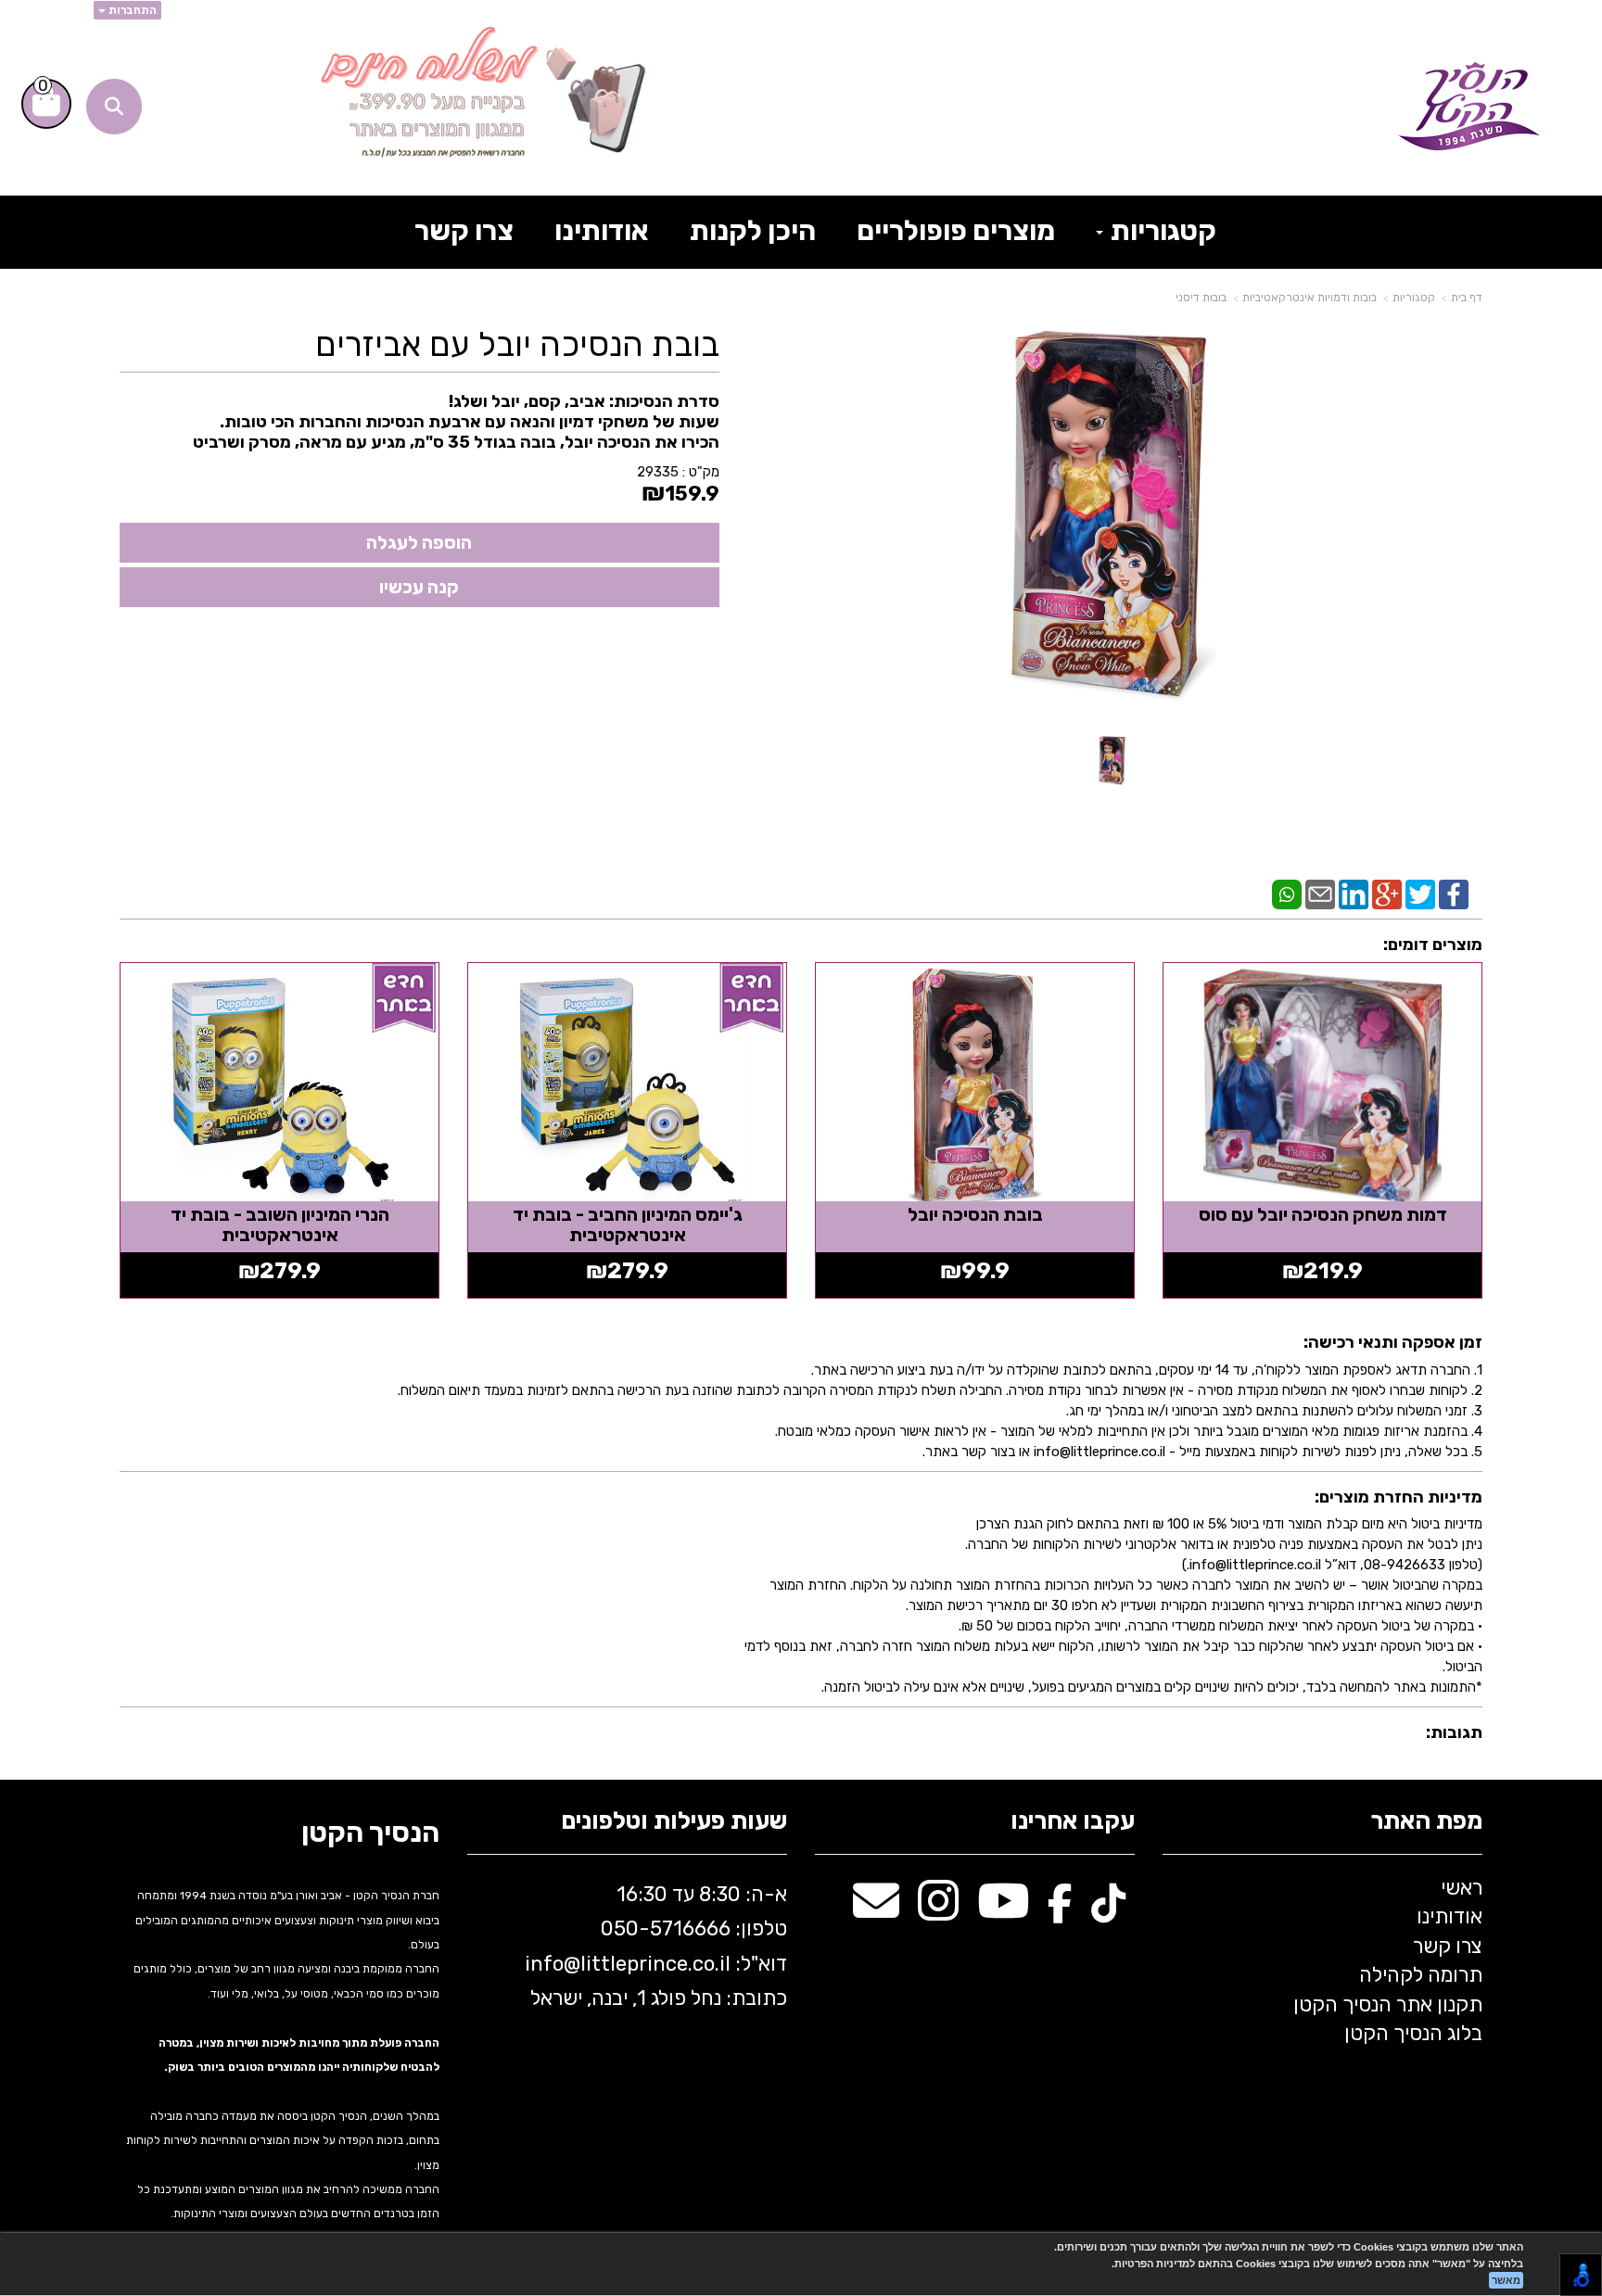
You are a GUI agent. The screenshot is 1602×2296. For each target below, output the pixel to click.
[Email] (1320, 894)
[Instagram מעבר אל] (938, 1911)
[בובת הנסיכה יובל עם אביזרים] (1112, 761)
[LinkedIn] (1354, 894)
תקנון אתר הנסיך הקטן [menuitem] (1388, 2004)
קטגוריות (1414, 298)
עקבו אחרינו (1073, 1822)
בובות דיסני (1201, 298)
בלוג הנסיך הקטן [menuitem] (1413, 2033)
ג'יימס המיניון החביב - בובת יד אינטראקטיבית (628, 1224)
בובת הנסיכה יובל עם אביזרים (517, 345)
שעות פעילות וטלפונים (674, 1822)
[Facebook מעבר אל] (1060, 1911)
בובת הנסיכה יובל (975, 1214)
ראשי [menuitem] (1462, 1888)
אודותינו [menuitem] (602, 231)
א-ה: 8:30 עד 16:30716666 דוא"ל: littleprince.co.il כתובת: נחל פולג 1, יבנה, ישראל (654, 1946)
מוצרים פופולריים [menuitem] (956, 231)
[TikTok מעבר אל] (1108, 1911)
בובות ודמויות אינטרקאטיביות (1310, 298)
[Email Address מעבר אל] (876, 1911)
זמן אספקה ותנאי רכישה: (1393, 1342)
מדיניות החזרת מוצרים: (1399, 1497)
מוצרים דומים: (1433, 945)
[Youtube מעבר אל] (1003, 1911)
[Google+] (1387, 894)
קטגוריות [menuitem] (1161, 231)
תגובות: (1454, 1732)
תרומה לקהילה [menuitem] (1421, 1975)
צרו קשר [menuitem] (464, 231)
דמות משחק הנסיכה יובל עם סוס (1323, 1214)
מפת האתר (1426, 1822)
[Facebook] (1454, 894)
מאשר (1506, 2280)
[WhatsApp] (1287, 894)
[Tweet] (1420, 894)
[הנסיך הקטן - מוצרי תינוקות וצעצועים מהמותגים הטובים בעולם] (1469, 107)
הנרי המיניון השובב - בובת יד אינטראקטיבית (280, 1224)
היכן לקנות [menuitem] (753, 231)
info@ (553, 1964)
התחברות (131, 10)
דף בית (1467, 298)
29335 (658, 472)
